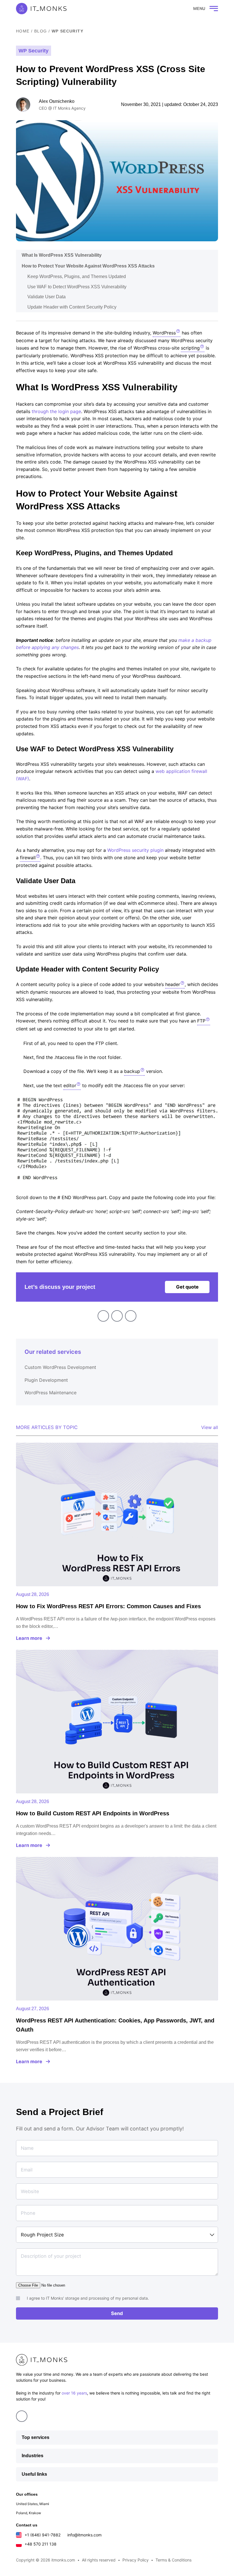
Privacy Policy (136, 2560)
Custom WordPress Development (60, 1367)
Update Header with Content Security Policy (72, 307)
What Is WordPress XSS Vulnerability (62, 255)
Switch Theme (176, 9)
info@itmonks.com (84, 2535)
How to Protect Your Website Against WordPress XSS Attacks (89, 266)
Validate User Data (47, 297)
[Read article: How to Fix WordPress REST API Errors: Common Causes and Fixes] (117, 1514)
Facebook (117, 1316)
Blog (41, 31)
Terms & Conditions (174, 2560)
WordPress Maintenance (51, 1393)
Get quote (187, 1287)
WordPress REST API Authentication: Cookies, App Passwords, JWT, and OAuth (115, 2025)
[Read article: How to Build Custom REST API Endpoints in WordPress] (117, 1722)
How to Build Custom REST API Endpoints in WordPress (93, 1813)
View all (210, 1427)
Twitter (131, 1316)
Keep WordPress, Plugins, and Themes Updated (77, 276)
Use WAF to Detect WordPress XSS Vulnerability (77, 287)
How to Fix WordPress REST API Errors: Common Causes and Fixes (108, 1606)
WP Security (67, 31)
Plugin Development (46, 1380)
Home (23, 31)
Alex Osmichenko (57, 101)
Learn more (29, 1638)
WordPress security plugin (135, 850)
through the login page (56, 411)
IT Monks (41, 9)
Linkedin (103, 1316)
